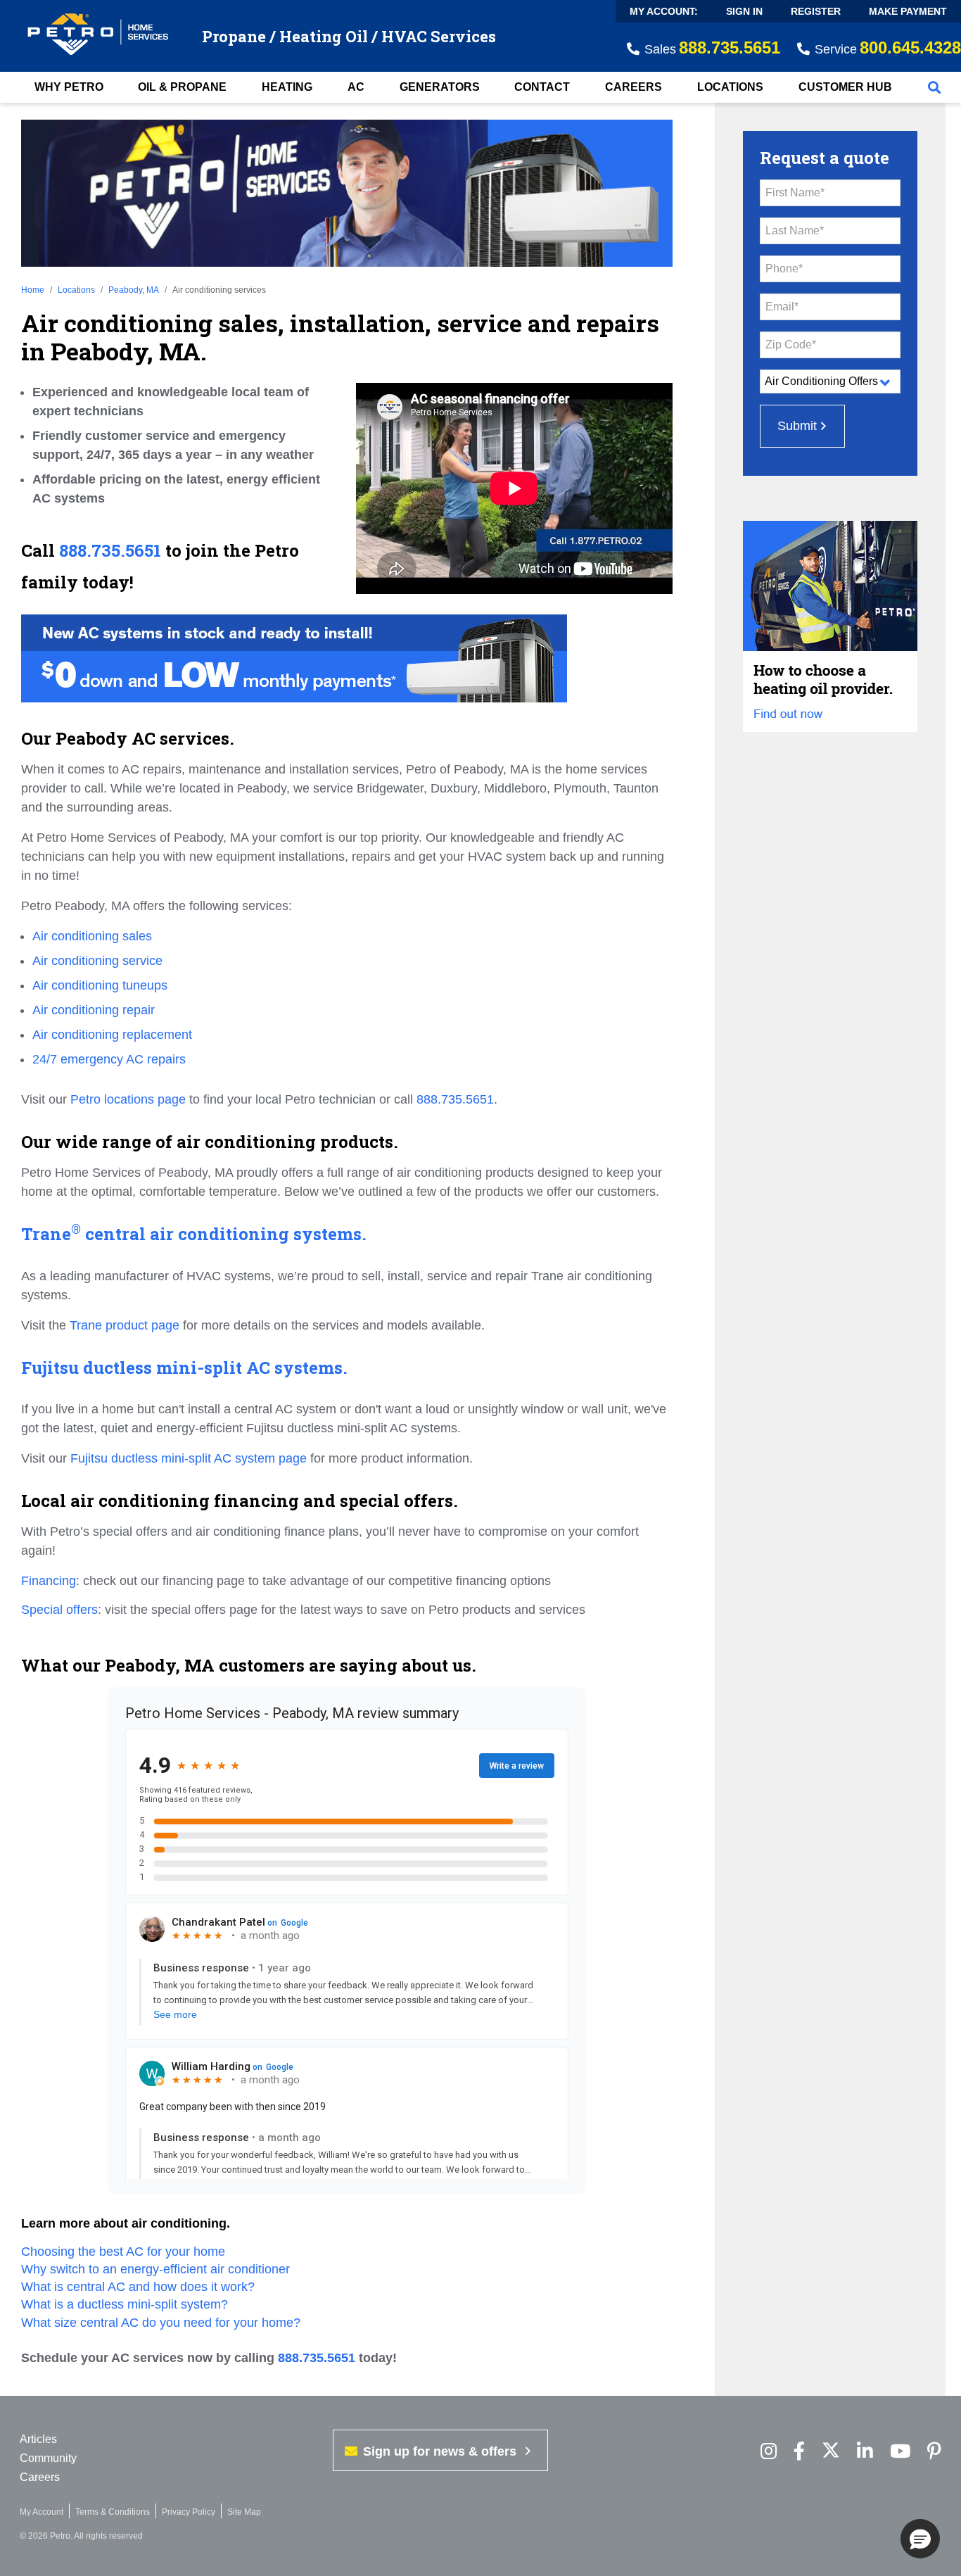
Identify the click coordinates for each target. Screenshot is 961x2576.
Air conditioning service (97, 961)
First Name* (795, 192)
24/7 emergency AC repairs (109, 1059)
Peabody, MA (134, 290)
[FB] (799, 2452)
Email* (782, 307)
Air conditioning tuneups (100, 985)
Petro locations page (128, 1099)
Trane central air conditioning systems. (194, 1235)
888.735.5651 (110, 551)
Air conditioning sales (92, 936)
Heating (287, 87)
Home (33, 290)
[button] (920, 2539)
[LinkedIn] (865, 2452)
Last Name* (795, 231)
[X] (831, 2452)
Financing (49, 1581)
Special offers (59, 1610)
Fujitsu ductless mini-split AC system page (189, 1458)
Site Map (244, 2512)
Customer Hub (845, 87)
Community (48, 2458)
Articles (38, 2439)
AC (356, 87)
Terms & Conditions (113, 2512)
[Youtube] (900, 2452)
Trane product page (125, 1325)
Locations (730, 87)
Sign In (744, 11)
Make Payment (908, 11)
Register (816, 11)
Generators (440, 87)
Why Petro (69, 87)
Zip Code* (791, 345)
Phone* (784, 269)
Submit (797, 426)
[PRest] (769, 2452)
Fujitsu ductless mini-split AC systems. (184, 1368)
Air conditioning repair (94, 1010)
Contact (542, 87)
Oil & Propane (182, 87)
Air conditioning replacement (112, 1035)
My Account (42, 2512)
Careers (634, 87)
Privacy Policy (189, 2512)
